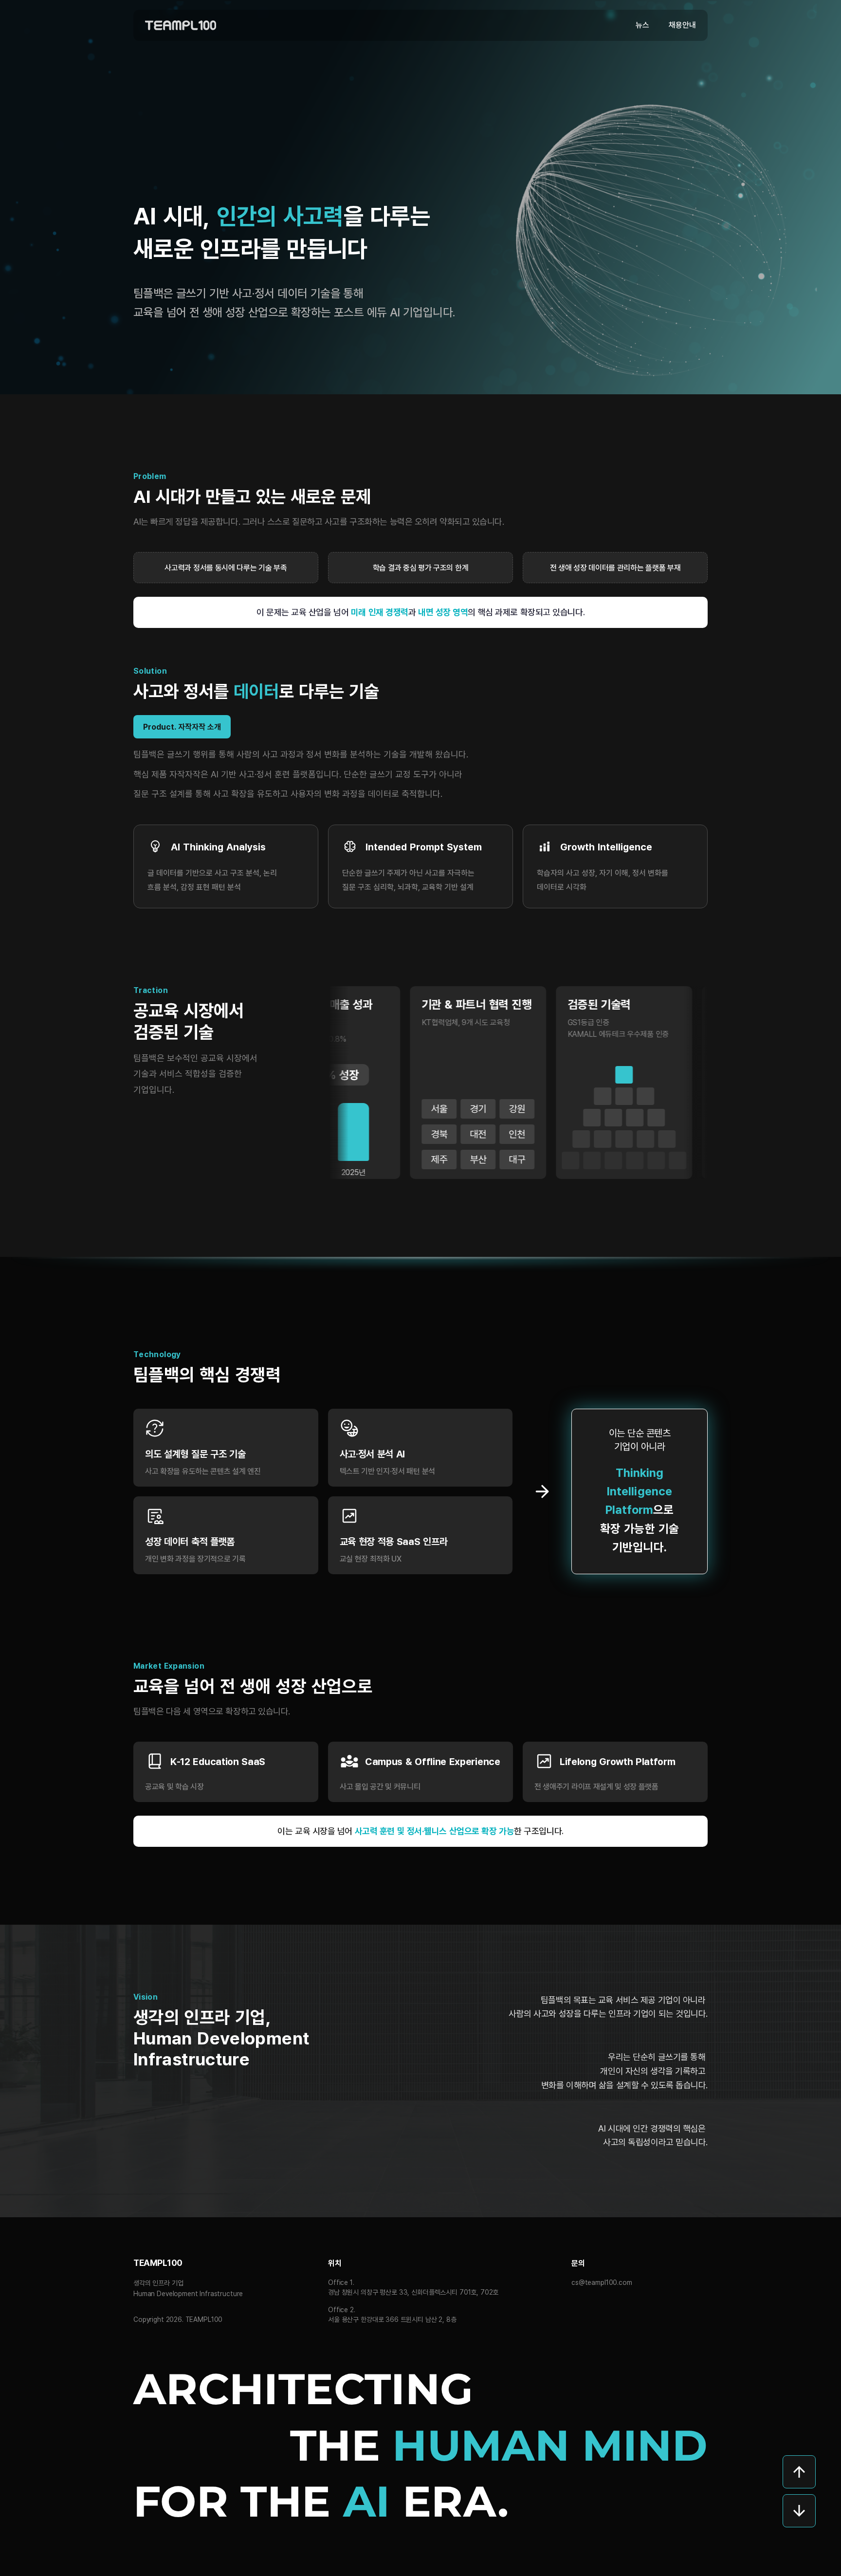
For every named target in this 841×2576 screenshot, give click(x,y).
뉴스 (642, 25)
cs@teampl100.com (602, 2282)
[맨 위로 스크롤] (799, 2472)
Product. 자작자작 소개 (182, 727)
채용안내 (682, 25)
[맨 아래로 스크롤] (799, 2511)
